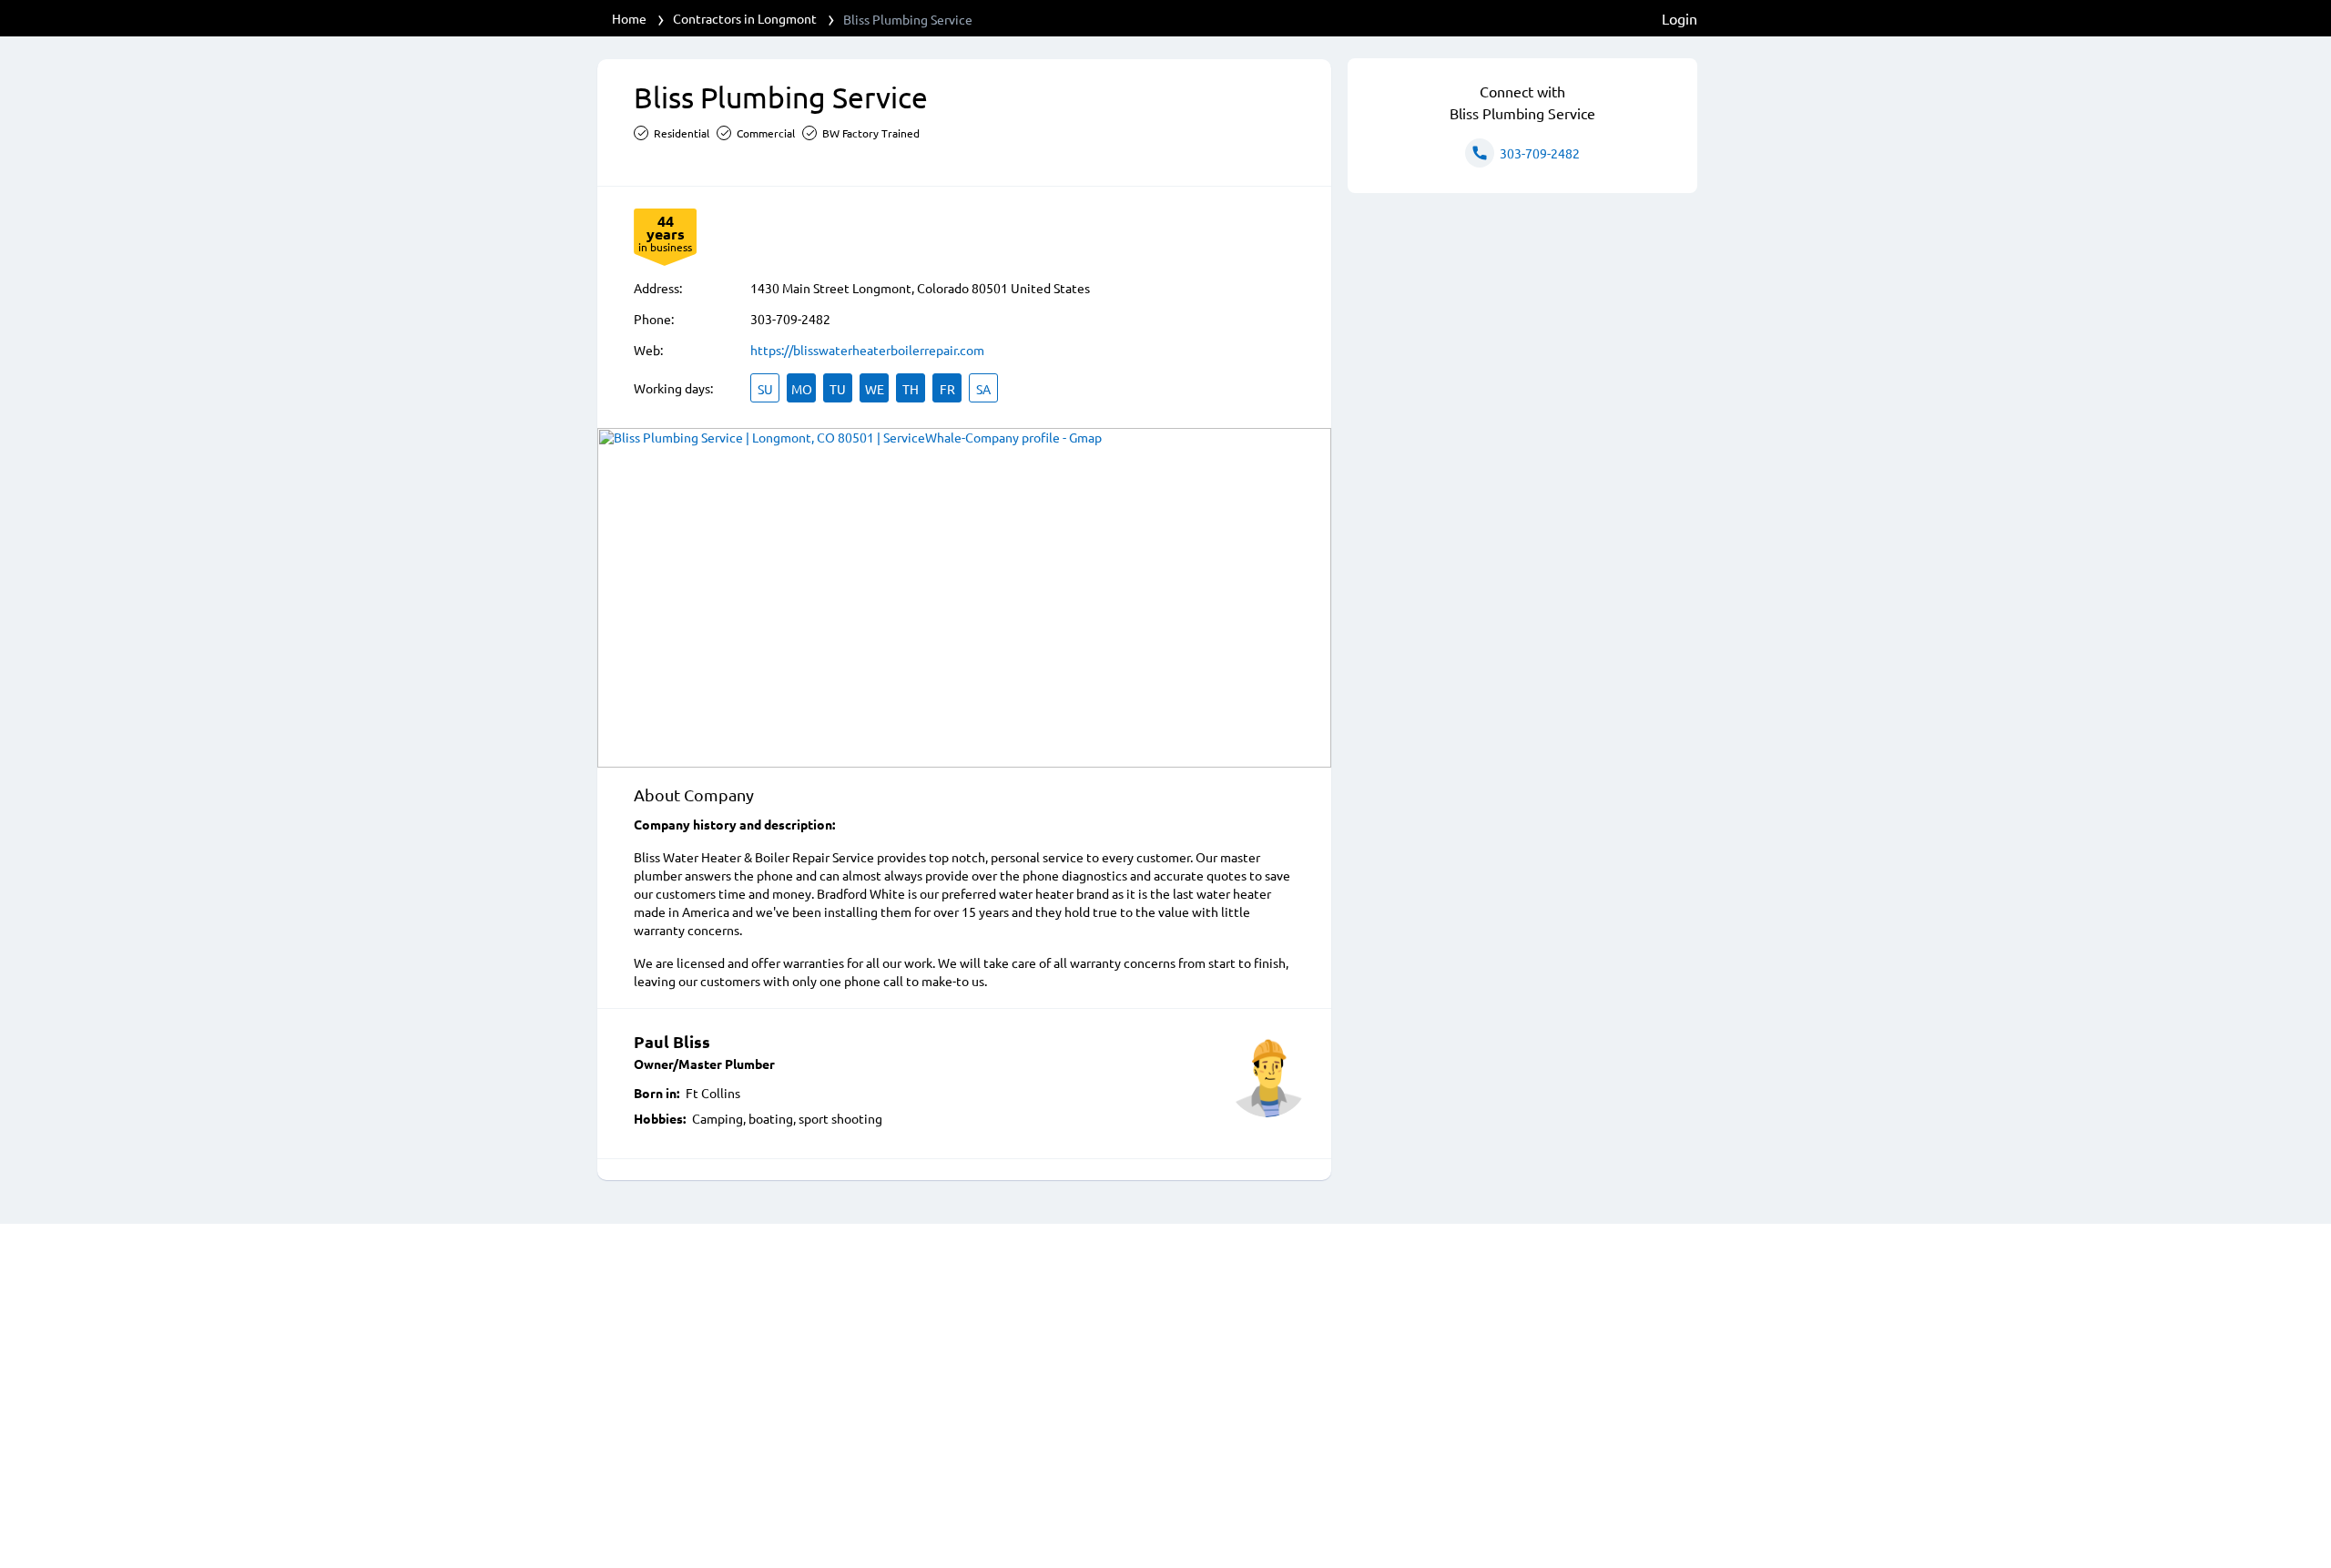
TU (838, 389)
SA (983, 389)
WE (875, 389)
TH (911, 389)
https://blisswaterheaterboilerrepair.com (867, 350)
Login (1680, 18)
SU (765, 389)
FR (947, 389)
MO (802, 389)
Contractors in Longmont (745, 18)
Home (629, 18)
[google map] (964, 598)
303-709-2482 (790, 319)
